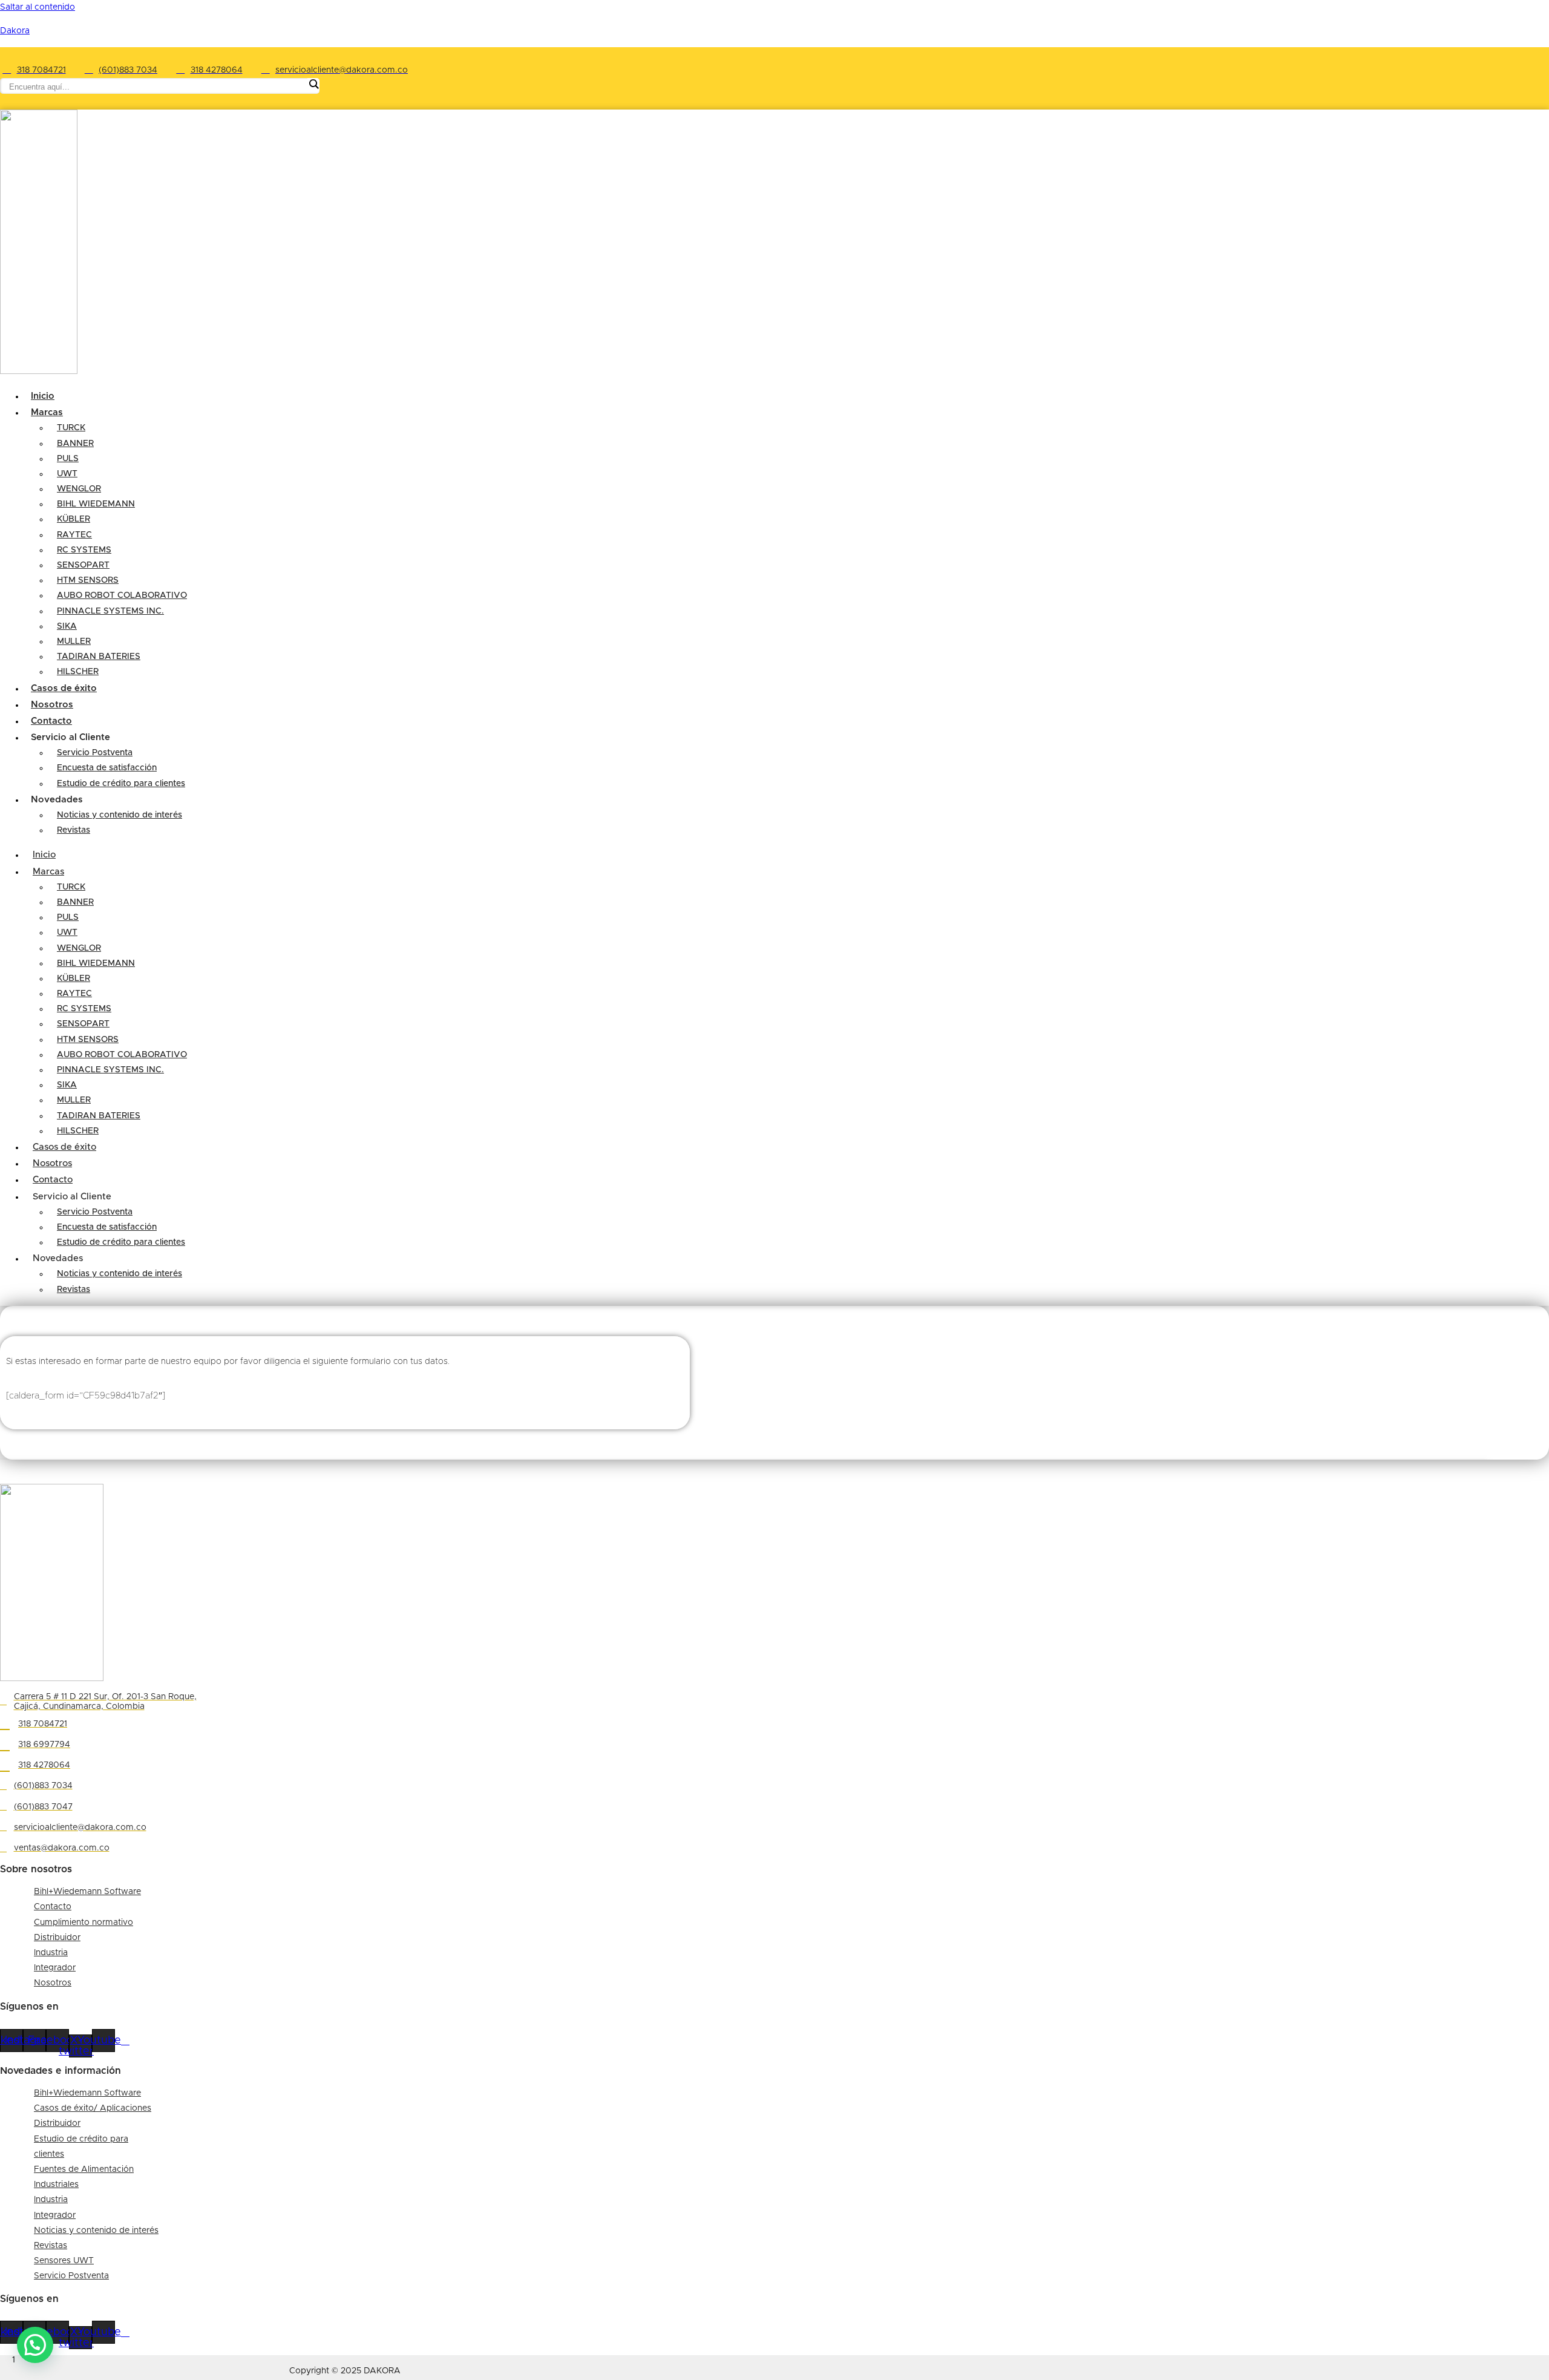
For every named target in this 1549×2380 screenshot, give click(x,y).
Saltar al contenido (38, 7)
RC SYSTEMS (84, 550)
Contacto (53, 1180)
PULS (68, 459)
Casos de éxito (64, 1147)
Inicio (44, 855)
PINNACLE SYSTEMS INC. (110, 611)
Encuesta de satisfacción (107, 768)
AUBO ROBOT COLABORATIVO (122, 595)
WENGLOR (79, 489)
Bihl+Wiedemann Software (87, 1892)
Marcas (47, 412)
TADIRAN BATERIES (99, 657)
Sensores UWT (64, 2261)
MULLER (74, 641)
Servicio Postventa (95, 753)
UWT (67, 474)
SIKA (67, 626)
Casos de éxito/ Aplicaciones (93, 2108)
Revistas (74, 830)
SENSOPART (83, 565)
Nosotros (52, 1163)
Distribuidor (57, 1938)
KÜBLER (74, 519)
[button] (35, 2345)
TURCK (71, 428)
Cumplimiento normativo (84, 1923)
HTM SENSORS (88, 580)
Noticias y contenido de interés (120, 815)
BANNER (75, 444)
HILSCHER (78, 1131)
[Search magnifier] (313, 84)
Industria (51, 1953)
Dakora (15, 31)
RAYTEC (74, 535)
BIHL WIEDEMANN (96, 504)
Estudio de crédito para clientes (121, 784)
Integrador (55, 1968)
